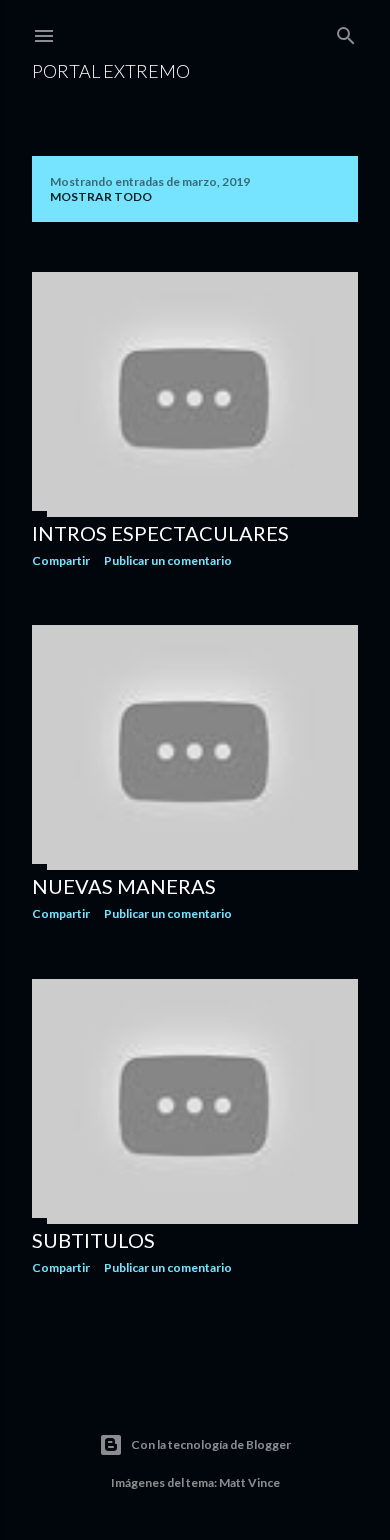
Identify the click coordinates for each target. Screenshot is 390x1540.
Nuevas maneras (124, 886)
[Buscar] (346, 31)
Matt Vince (249, 1482)
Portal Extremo (111, 71)
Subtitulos (93, 1240)
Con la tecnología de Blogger (211, 1444)
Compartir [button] (61, 560)
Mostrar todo (101, 196)
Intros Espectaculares (160, 533)
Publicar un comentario (168, 560)
